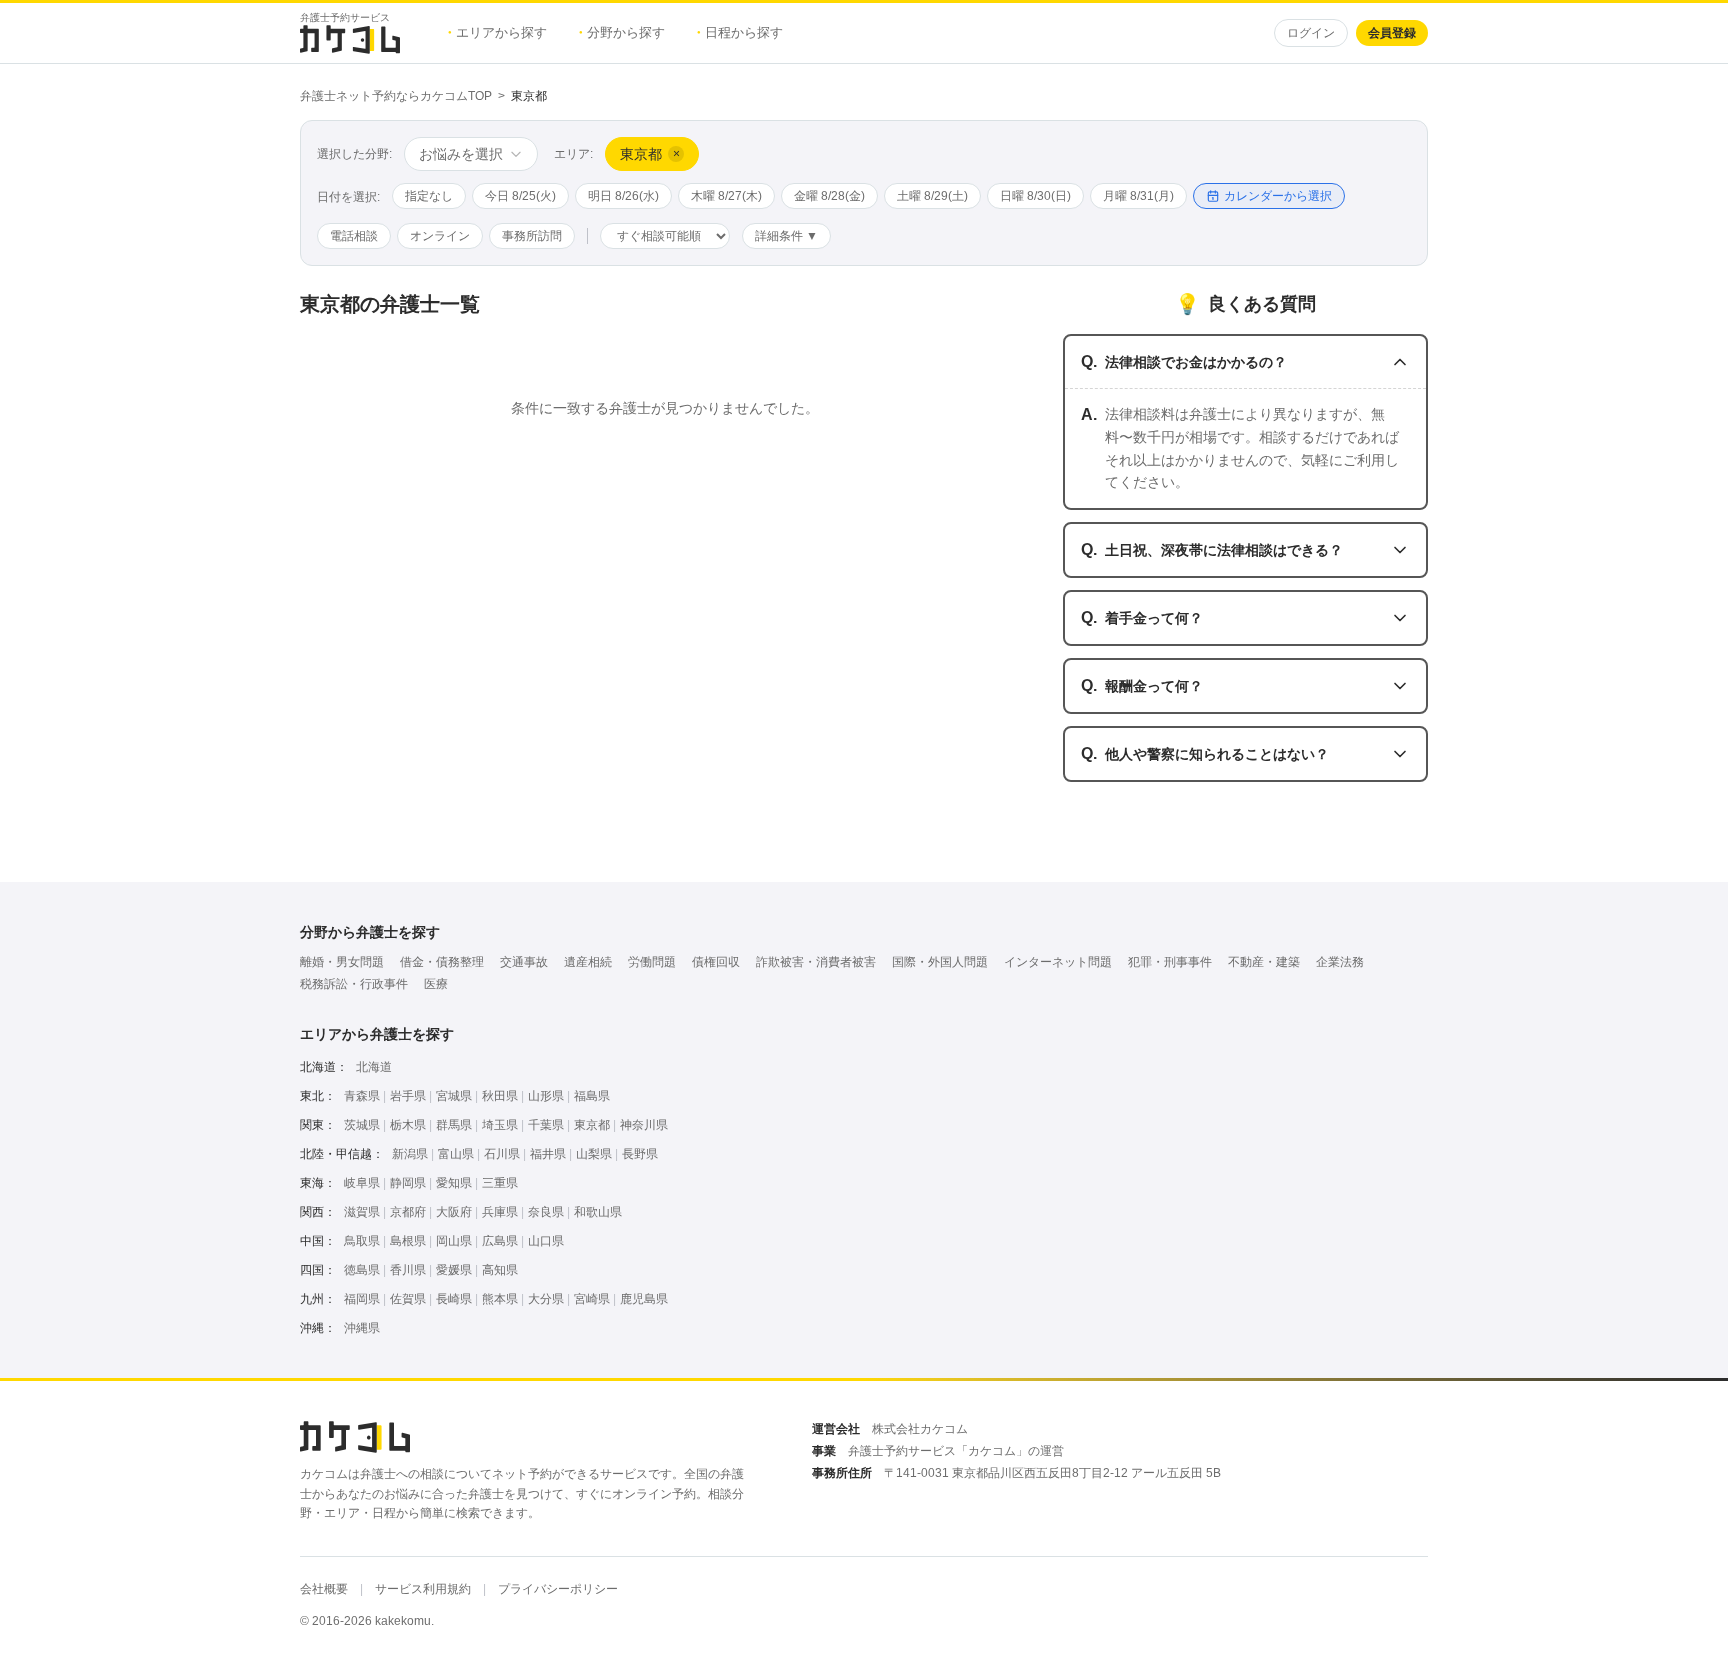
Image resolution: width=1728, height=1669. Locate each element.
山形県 (546, 1096)
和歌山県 (598, 1212)
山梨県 (594, 1154)
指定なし (429, 196)
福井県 (548, 1154)
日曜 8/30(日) (1035, 196)
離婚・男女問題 (342, 962)
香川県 (408, 1270)
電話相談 (354, 236)
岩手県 (408, 1096)
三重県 (500, 1183)
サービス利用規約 (423, 1589)
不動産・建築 (1264, 962)
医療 (436, 984)
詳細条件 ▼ (786, 236)
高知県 (500, 1270)
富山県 (456, 1154)
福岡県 (362, 1299)
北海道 (374, 1067)
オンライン (440, 236)
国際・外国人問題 (940, 962)
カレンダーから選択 (1278, 196)
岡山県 (454, 1241)
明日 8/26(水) (623, 196)
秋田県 (500, 1096)
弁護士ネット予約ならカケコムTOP (396, 96)
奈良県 (546, 1212)
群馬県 (454, 1125)
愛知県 (454, 1183)
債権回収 (716, 962)
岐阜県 (362, 1183)
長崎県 (454, 1299)
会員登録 (1392, 33)
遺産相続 (588, 962)
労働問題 (652, 962)
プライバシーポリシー (558, 1589)
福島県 (592, 1096)
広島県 (500, 1241)
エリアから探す (497, 32)
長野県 (640, 1154)
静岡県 (408, 1183)
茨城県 (362, 1125)
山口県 (546, 1241)
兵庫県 (500, 1212)
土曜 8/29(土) (932, 196)
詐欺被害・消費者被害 (816, 962)
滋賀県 (362, 1212)
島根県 (408, 1241)
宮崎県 (592, 1299)
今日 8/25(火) (520, 196)
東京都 (592, 1125)
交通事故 (524, 962)
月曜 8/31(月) (1138, 196)
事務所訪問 (532, 236)
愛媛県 (454, 1270)
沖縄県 (362, 1328)
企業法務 (1340, 962)
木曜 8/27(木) (726, 196)
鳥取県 (362, 1241)
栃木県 (408, 1125)
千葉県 (546, 1125)
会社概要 (324, 1589)
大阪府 (454, 1212)
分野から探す (622, 32)
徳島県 (362, 1270)
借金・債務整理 (442, 962)
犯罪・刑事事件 (1170, 962)
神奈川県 (644, 1125)
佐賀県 (408, 1299)
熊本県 (500, 1299)
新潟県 (410, 1154)
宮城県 (454, 1096)
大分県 (546, 1299)
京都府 (408, 1212)
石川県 (502, 1154)
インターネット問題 (1058, 962)
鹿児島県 (644, 1299)
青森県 (362, 1096)
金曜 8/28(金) (829, 196)
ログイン (1311, 33)
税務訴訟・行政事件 (354, 984)
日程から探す (740, 32)
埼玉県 (500, 1125)
